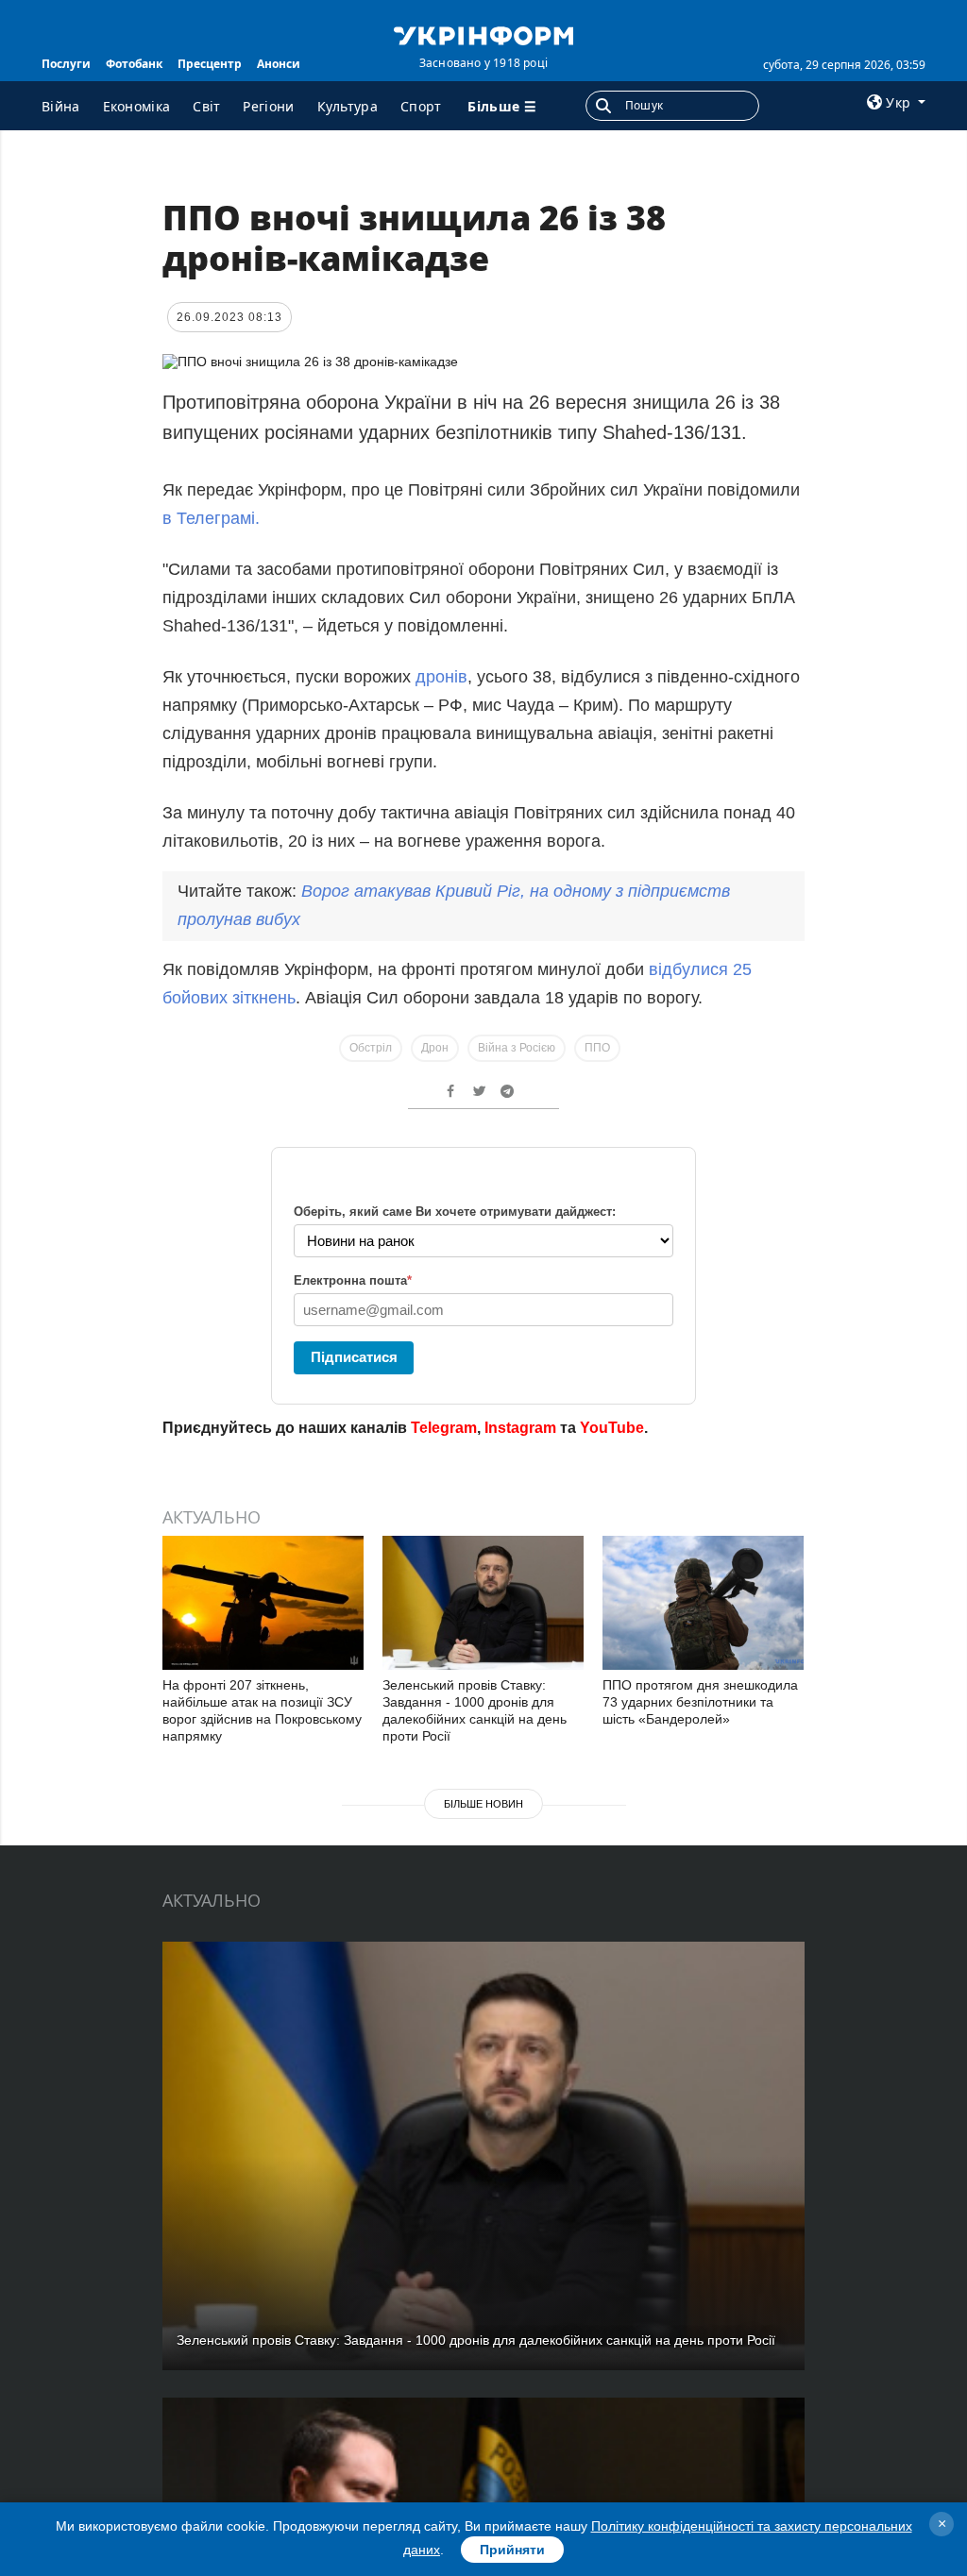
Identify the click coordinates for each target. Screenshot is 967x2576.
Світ (206, 106)
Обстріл (371, 1048)
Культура (348, 106)
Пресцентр (210, 64)
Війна (61, 106)
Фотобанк (134, 64)
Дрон (435, 1048)
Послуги (66, 64)
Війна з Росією (517, 1048)
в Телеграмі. (211, 518)
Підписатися (354, 1357)
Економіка (137, 106)
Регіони (268, 106)
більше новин (483, 1804)
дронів (441, 677)
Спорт (421, 106)
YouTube (612, 1428)
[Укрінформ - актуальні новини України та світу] (483, 34)
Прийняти (512, 2550)
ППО (597, 1048)
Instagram (520, 1428)
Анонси (279, 64)
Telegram (444, 1428)
